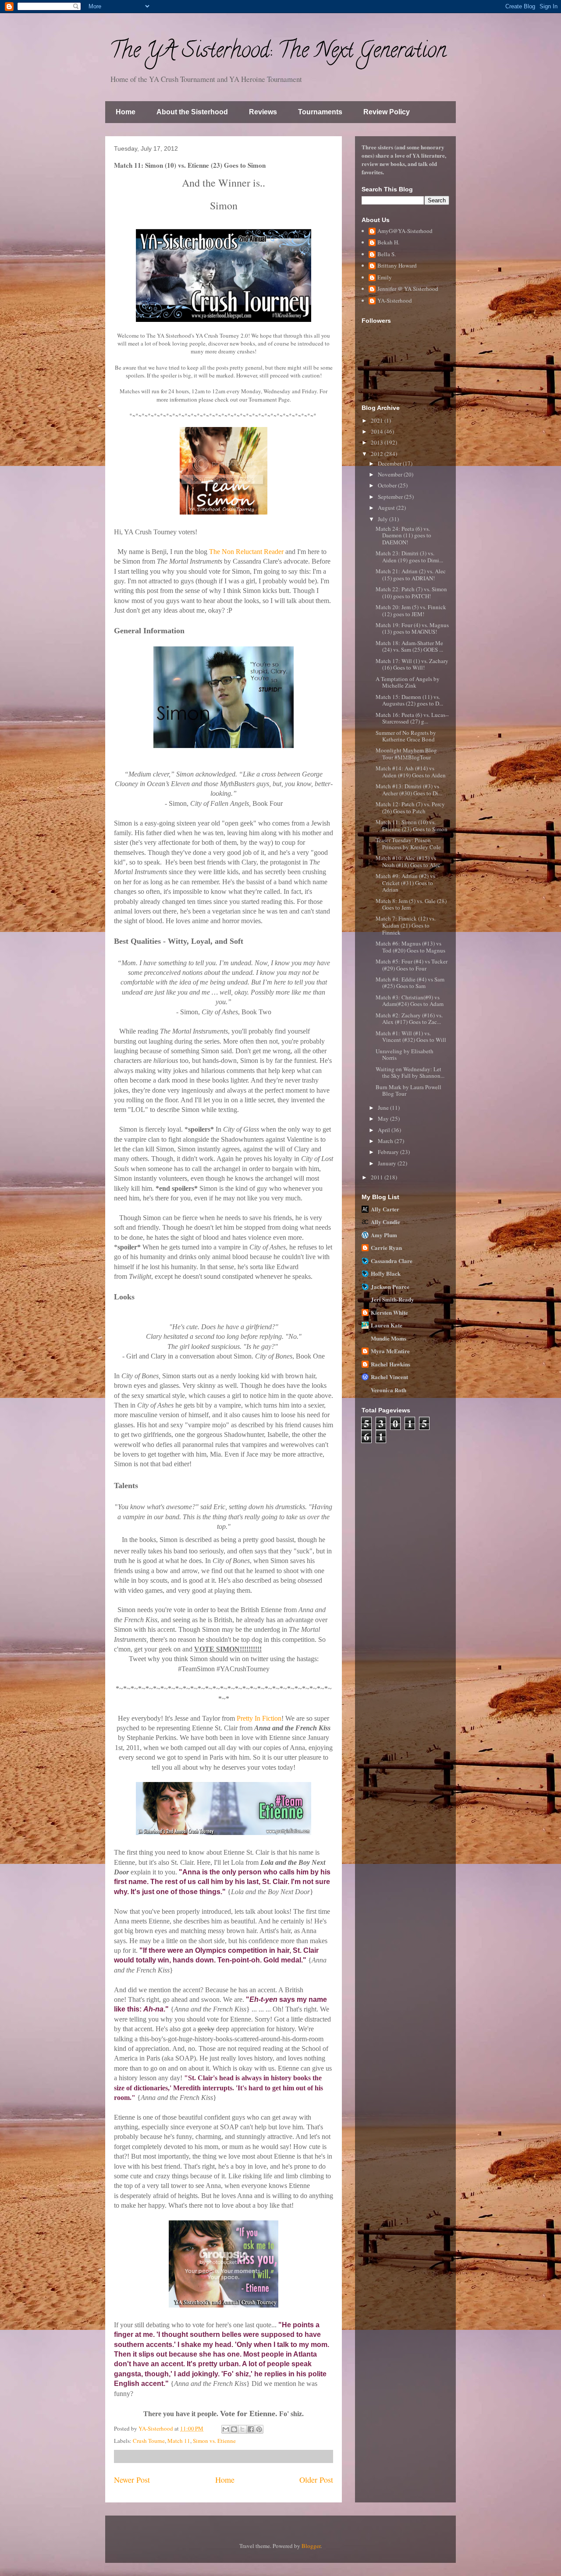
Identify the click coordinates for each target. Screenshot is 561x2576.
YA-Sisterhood (395, 301)
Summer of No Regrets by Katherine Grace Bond (406, 736)
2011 (378, 1177)
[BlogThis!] (234, 2429)
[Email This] (226, 2429)
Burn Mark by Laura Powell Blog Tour (408, 1090)
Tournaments (320, 112)
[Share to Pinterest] (259, 2429)
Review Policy (387, 112)
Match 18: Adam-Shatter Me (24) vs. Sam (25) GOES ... (409, 646)
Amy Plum (384, 1235)
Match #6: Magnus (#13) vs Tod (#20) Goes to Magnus (410, 947)
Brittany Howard (397, 266)
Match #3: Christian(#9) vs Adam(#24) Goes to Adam (410, 1001)
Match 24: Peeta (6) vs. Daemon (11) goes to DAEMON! (403, 535)
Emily (385, 278)
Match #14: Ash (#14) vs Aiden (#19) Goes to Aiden (411, 772)
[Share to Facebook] (251, 2429)
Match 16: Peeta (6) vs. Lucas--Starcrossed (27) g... (412, 718)
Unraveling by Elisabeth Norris (405, 1055)
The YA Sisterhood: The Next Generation (278, 53)
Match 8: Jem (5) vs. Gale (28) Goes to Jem (411, 904)
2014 (378, 431)
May (384, 1119)
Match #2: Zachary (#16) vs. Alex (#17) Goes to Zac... (409, 1019)
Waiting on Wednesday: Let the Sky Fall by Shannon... (410, 1073)
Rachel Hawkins (391, 1364)
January (388, 1163)
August (387, 508)
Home (126, 112)
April (385, 1130)
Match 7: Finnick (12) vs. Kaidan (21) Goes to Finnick (406, 925)
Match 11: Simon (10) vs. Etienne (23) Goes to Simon (412, 826)
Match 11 (179, 2441)
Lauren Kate (387, 1325)
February (389, 1152)
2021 (378, 420)
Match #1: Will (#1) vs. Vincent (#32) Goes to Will (411, 1037)
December (390, 463)
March (386, 1141)
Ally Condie (385, 1222)
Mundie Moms (389, 1338)
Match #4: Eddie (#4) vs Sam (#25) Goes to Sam (410, 983)
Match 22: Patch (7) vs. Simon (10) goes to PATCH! (411, 593)
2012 (378, 454)
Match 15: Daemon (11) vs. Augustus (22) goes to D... (409, 700)
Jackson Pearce (390, 1286)
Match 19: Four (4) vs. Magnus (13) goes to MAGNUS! (412, 628)
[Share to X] (242, 2429)
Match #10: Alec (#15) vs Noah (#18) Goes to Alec (408, 861)
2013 (378, 442)
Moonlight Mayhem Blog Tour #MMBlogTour (406, 754)
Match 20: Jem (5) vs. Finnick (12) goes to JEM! (411, 610)
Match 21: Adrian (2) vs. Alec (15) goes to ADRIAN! (411, 575)
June (384, 1108)
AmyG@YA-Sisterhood (405, 231)
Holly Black (386, 1273)
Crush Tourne (149, 2441)
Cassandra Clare (392, 1261)
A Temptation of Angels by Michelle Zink (408, 682)
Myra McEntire (390, 1351)
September (391, 497)
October (388, 485)
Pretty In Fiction (259, 1718)
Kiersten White (389, 1312)
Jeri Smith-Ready (392, 1299)
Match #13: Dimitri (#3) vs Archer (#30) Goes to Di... (409, 790)
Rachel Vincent (389, 1377)
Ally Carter (385, 1209)
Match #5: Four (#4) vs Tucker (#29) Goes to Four (412, 965)
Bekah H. (388, 243)
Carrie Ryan (386, 1247)
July (383, 519)
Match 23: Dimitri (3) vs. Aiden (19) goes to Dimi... (409, 557)
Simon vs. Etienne (214, 2441)
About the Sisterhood (192, 112)
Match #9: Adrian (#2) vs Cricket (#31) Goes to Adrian (405, 883)
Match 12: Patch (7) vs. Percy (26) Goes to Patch (410, 808)
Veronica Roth (389, 1390)
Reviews (263, 112)
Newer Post (132, 2480)
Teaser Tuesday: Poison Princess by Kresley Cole (408, 843)
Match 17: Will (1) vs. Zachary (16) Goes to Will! (412, 664)
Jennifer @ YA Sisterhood (408, 289)
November (391, 474)
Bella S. (387, 254)
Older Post (316, 2480)
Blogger (311, 2546)
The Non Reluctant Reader (246, 552)
